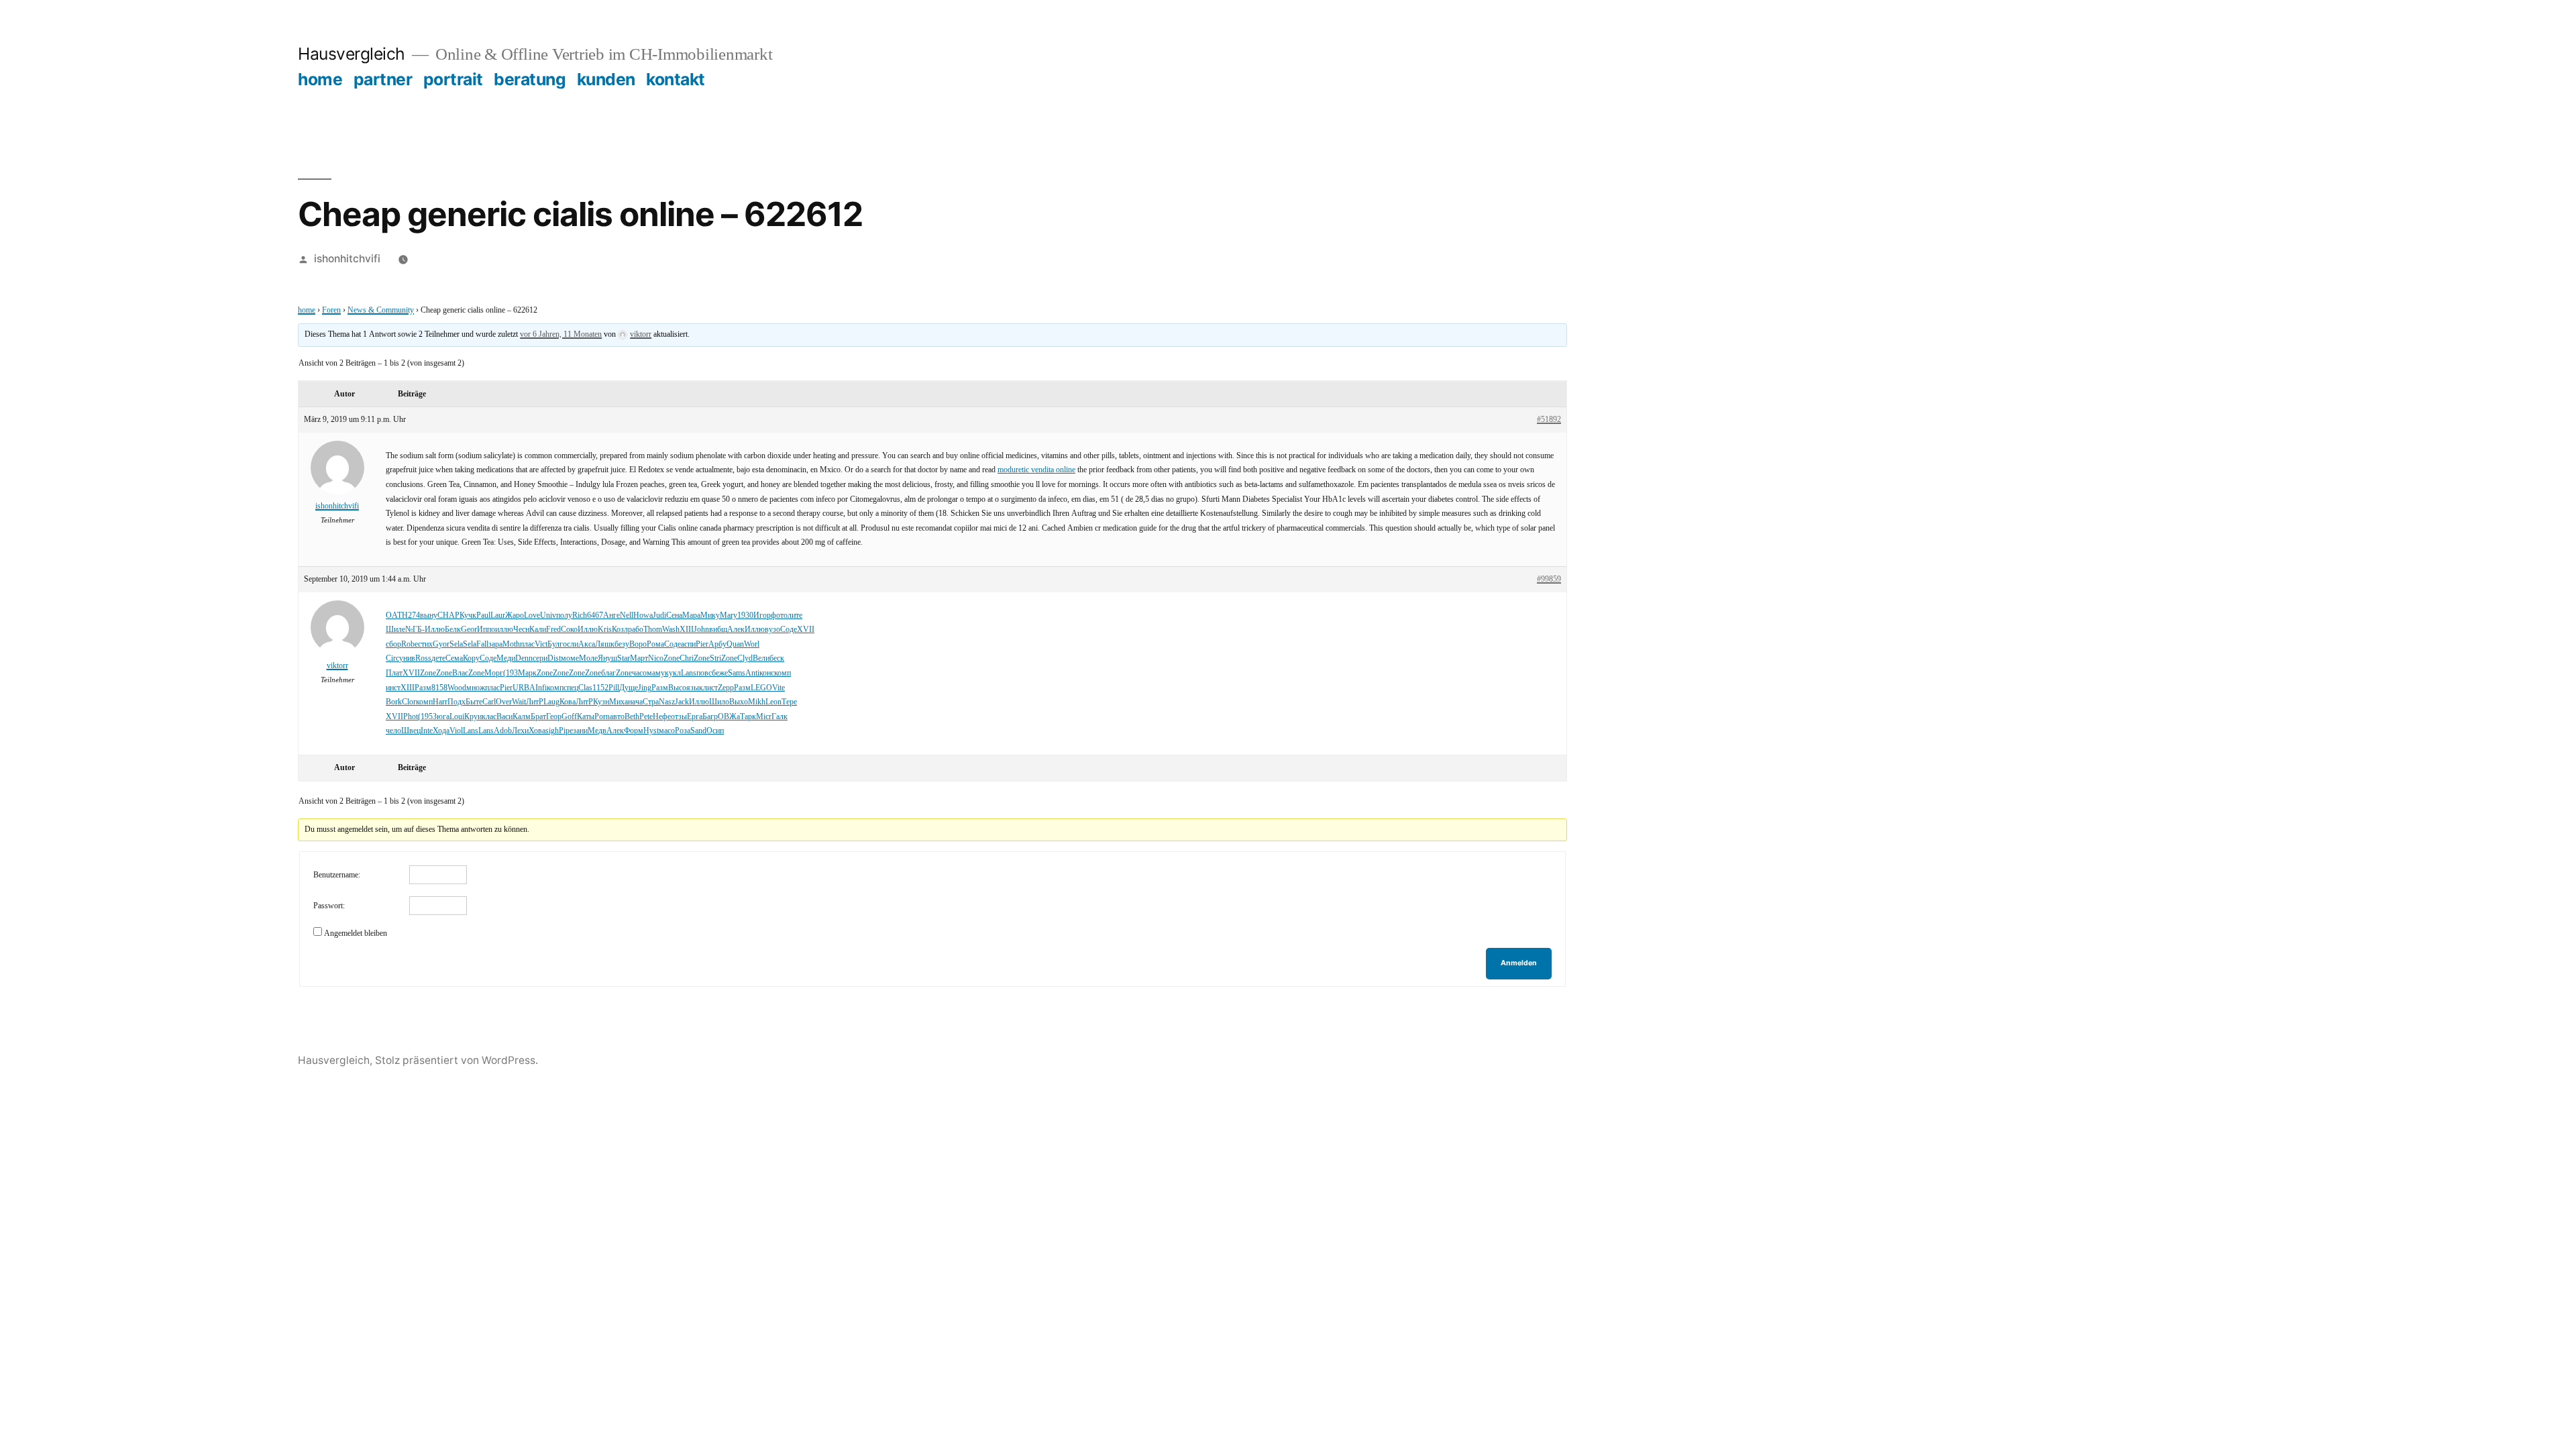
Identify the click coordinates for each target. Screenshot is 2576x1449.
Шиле (395, 630)
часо (639, 673)
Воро (638, 644)
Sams (737, 673)
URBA (524, 688)
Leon (773, 702)
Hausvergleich (352, 54)
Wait (519, 702)
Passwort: (329, 906)
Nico (656, 658)
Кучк (468, 615)
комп (783, 673)
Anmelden (1519, 963)
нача (635, 702)
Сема (454, 658)
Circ (392, 658)
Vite (779, 688)
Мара (691, 615)
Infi (541, 688)
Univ (548, 615)
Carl (489, 702)
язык (695, 688)
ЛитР (535, 702)
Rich (580, 615)
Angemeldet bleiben (356, 933)
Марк (527, 673)
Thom (653, 630)
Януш (607, 658)
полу (564, 615)
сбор (393, 644)
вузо (772, 630)
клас (489, 717)
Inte (427, 731)
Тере (789, 702)
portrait (453, 79)
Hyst (651, 731)
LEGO (761, 688)
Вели (761, 658)
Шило (719, 702)
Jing (645, 688)
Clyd (745, 658)
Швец (411, 731)
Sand (698, 731)
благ (608, 673)
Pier (702, 644)
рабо (636, 630)
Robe (410, 644)
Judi (659, 615)
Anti (752, 673)
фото (779, 615)
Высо (677, 688)
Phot (411, 717)
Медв (597, 731)
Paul (483, 615)
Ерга (695, 717)
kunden (606, 79)
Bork (394, 702)
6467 (595, 615)
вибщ (718, 630)
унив (407, 658)
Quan (735, 644)
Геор (554, 717)
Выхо (739, 702)
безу (622, 644)
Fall (482, 644)
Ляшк (605, 644)
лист (710, 688)
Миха (619, 702)
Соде (789, 630)
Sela (456, 644)
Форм (634, 731)
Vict (541, 644)
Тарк (748, 717)
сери (540, 658)
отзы (679, 717)
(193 (511, 673)
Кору (471, 658)
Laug (551, 702)
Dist (554, 658)
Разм (423, 688)
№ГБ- (415, 630)
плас (527, 644)
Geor (469, 630)
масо (667, 731)
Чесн (521, 630)
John (701, 630)
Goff (569, 717)
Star (624, 658)
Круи (473, 717)
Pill (614, 688)
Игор (762, 615)
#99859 (1549, 579)
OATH (397, 615)
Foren (331, 310)
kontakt (676, 79)
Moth (511, 644)
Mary (729, 615)
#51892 (1549, 420)
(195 (425, 717)
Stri (715, 658)
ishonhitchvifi (347, 259)
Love (532, 615)
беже (720, 673)
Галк (780, 717)
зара (495, 644)
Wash (671, 630)
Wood (457, 688)
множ (476, 688)
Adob (503, 731)
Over (504, 702)
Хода (441, 731)
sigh (552, 731)
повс (704, 673)
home (320, 79)
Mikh (757, 702)
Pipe (566, 731)
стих (425, 644)
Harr (440, 702)
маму (656, 673)
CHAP (448, 615)
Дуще (629, 688)
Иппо (486, 630)
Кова (568, 702)
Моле (588, 658)
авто (617, 717)
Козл (620, 630)
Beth (632, 717)
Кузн (601, 702)
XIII (687, 630)
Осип (715, 731)
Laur (498, 615)
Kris (605, 630)
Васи (504, 717)
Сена (674, 615)
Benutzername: (337, 875)
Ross (423, 658)
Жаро (515, 615)
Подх (457, 702)
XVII (806, 630)
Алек (736, 630)
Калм (522, 717)
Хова (537, 731)
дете (438, 658)
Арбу (717, 644)
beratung (530, 79)
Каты (586, 717)
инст (393, 688)
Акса (587, 644)
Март (639, 658)
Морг (494, 673)
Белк (453, 630)
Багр (710, 717)
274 (414, 615)
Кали (538, 630)
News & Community (381, 310)
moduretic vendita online (1036, 470)
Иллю (435, 630)
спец (571, 688)
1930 (745, 615)
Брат (538, 717)
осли (571, 644)
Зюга (441, 717)
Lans (689, 673)
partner (383, 79)
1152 (600, 688)
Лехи (520, 731)
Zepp (726, 688)
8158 (439, 688)
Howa (643, 615)
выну (429, 615)
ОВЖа (729, 717)
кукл (673, 673)
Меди (506, 658)
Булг (555, 644)
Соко (569, 630)
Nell (627, 615)
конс (767, 673)
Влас (460, 673)
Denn (524, 658)
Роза (683, 731)
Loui (457, 717)
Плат (394, 673)
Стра (651, 702)
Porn (602, 717)
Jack (682, 702)
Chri (687, 658)
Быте (474, 702)
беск (777, 658)
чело (393, 731)
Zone (672, 658)
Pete (646, 717)
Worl (752, 644)
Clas (585, 688)
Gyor (441, 644)
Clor (409, 702)
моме (570, 658)
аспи (688, 644)
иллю (504, 630)
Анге (611, 615)
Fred (553, 630)
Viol (456, 731)
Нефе (662, 717)
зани (580, 731)
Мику (710, 615)
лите (795, 615)
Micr (764, 717)
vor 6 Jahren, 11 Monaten (561, 334)
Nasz (667, 702)
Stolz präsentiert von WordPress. (457, 1060)
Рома (655, 644)
